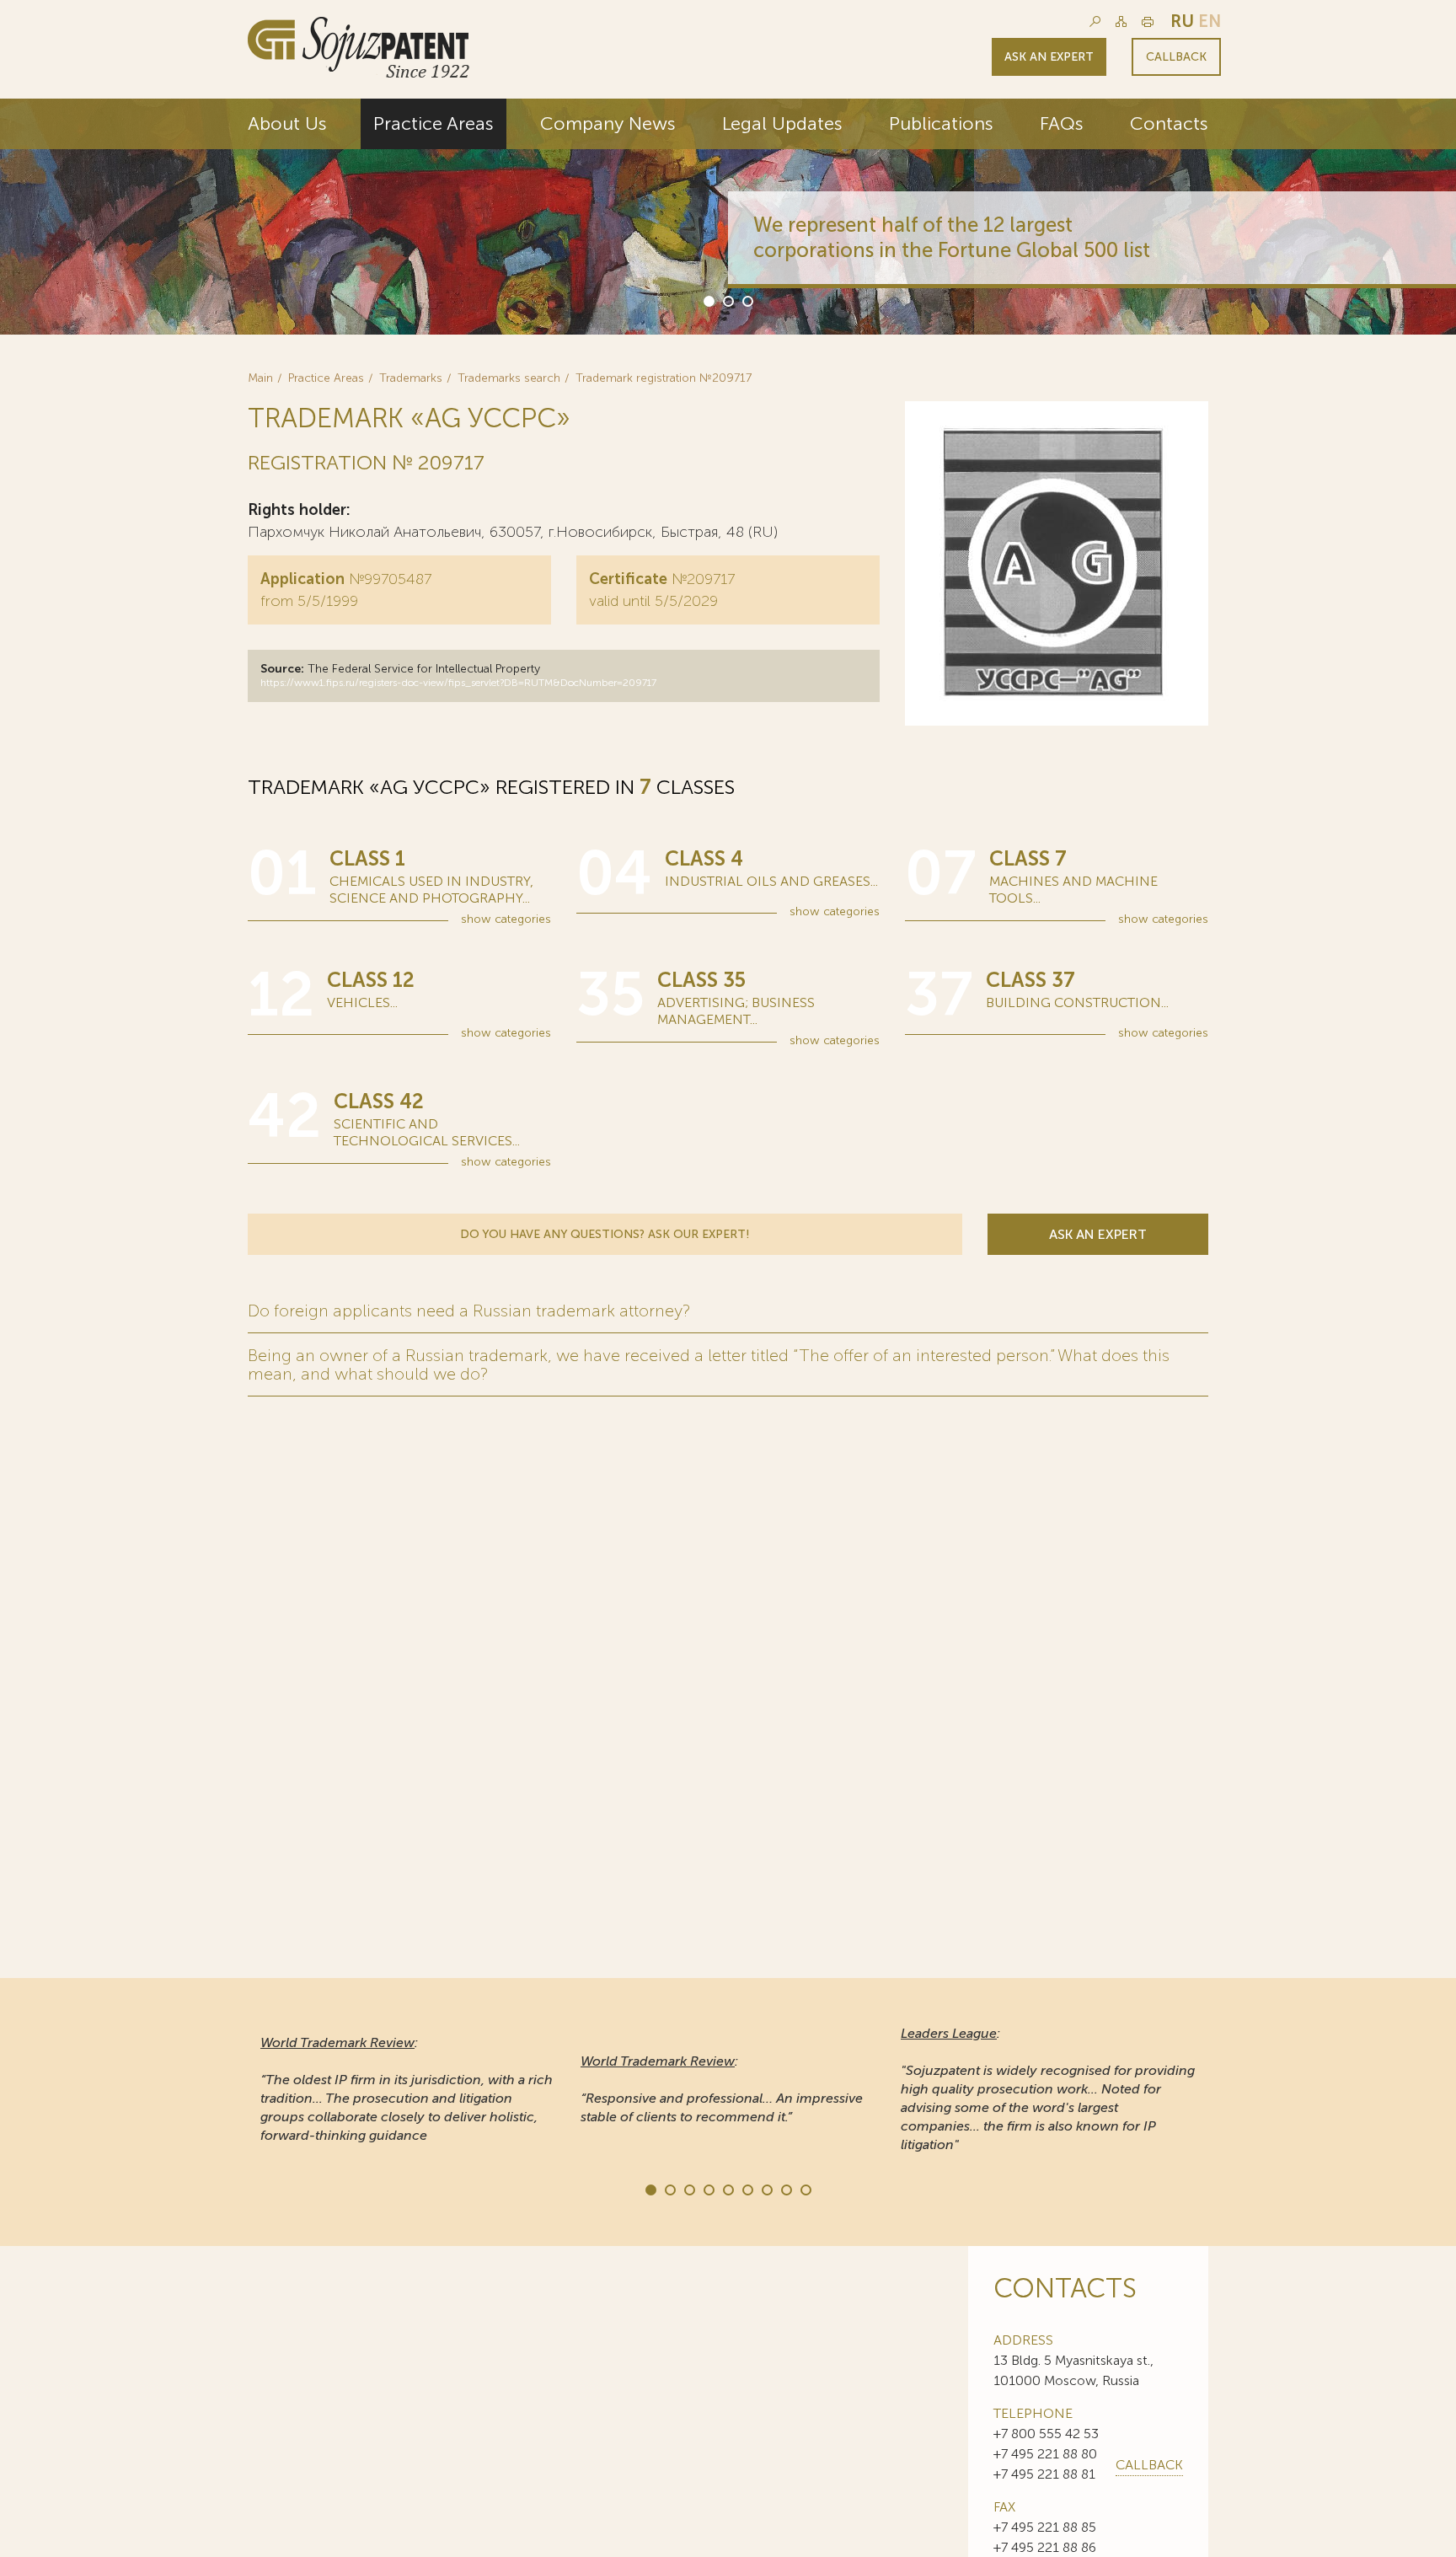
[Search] (1095, 21)
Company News (608, 123)
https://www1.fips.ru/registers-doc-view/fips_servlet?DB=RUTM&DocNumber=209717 (458, 683)
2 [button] (727, 300)
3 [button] (747, 300)
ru (1182, 21)
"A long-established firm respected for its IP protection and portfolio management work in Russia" (1044, 2089)
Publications (941, 123)
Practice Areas (434, 123)
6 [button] (747, 2189)
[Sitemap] (1121, 21)
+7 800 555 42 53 (1046, 2434)
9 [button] (805, 2189)
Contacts (1169, 123)
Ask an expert (1049, 57)
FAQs (1062, 123)
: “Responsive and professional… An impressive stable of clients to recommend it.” (401, 2089)
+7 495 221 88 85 (1045, 2527)
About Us (287, 123)
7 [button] (766, 2189)
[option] (728, 217)
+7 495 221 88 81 (1044, 2474)
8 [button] (785, 2189)
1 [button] (708, 300)
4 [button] (708, 2189)
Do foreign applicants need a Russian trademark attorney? (469, 1311)
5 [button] (727, 2189)
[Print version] (1148, 21)
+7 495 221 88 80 (1045, 2454)
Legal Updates (782, 123)
